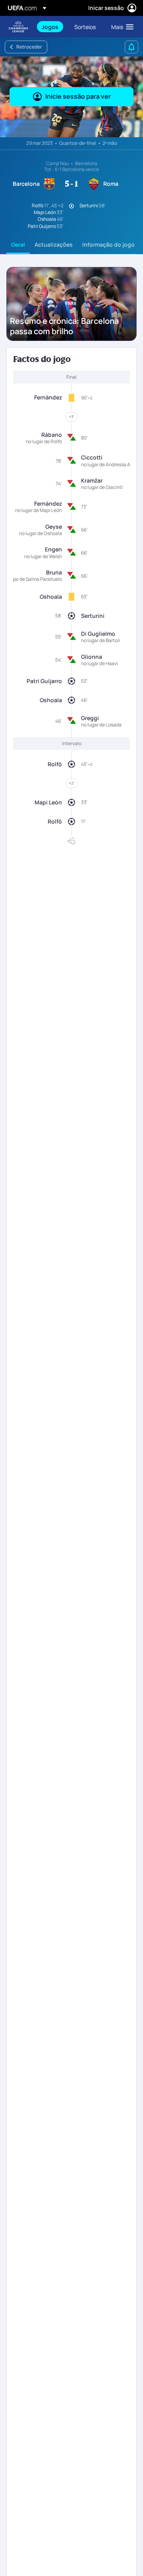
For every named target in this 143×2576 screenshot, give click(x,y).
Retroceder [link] (29, 47)
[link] (50, 27)
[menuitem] (51, 27)
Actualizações (54, 244)
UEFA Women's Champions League (18, 27)
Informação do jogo (108, 244)
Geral (18, 244)
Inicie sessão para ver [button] (78, 96)
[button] (121, 27)
